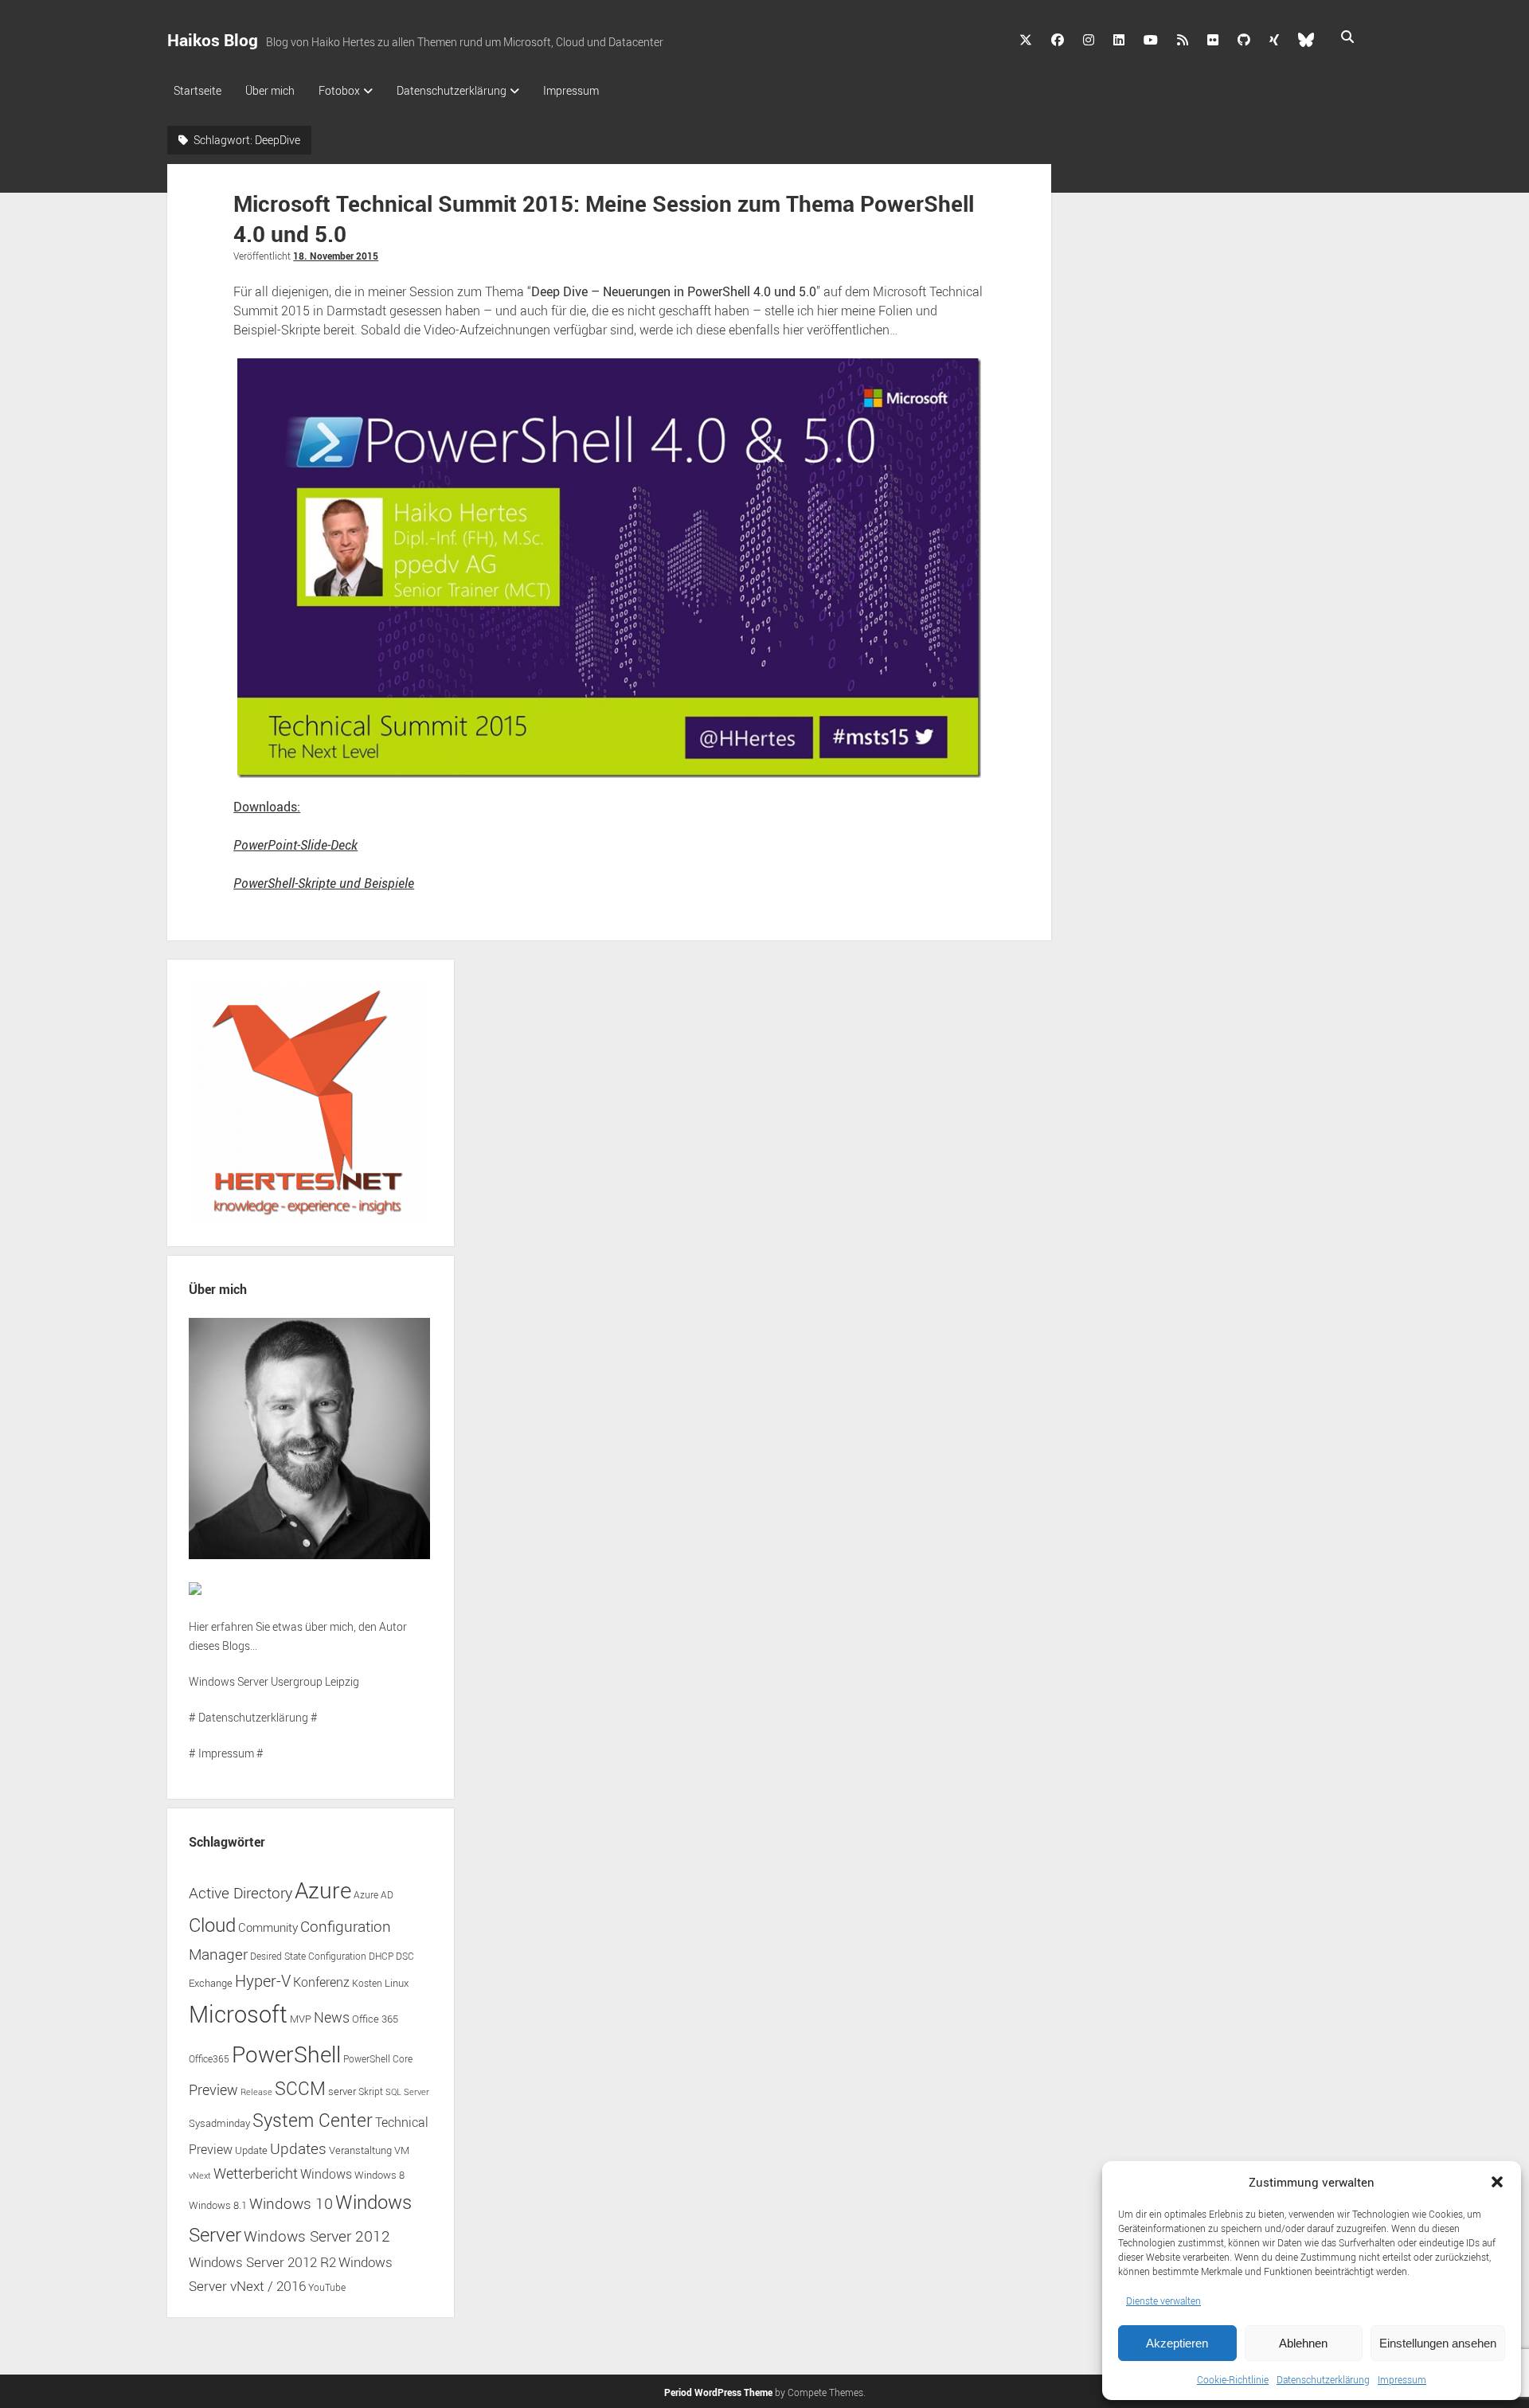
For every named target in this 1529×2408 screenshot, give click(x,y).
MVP (301, 2019)
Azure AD (373, 1895)
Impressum (1402, 2379)
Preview (213, 2090)
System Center (313, 2120)
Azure (323, 1890)
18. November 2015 (336, 256)
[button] (1497, 2182)
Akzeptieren (1177, 2343)
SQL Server (407, 2092)
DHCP (381, 1956)
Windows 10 (291, 2203)
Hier (199, 1626)
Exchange (211, 1983)
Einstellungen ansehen (1438, 2343)
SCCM (300, 2088)
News (332, 2017)
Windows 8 (379, 2175)
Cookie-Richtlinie (1233, 2379)
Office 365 (375, 2019)
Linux (397, 1983)
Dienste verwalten (1163, 2300)
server (342, 2091)
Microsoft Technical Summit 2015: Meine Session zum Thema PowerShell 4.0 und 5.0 (604, 218)
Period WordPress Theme (718, 2392)
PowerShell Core (378, 2059)
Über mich (270, 90)
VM (402, 2150)
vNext (200, 2175)
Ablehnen (1303, 2343)
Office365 (209, 2059)
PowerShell (286, 2054)
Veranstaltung (360, 2150)
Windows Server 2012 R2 (262, 2262)
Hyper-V (263, 1981)
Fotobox (339, 90)
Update (251, 2150)
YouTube (327, 2287)
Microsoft (238, 2014)
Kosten (367, 1983)
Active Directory (240, 1893)
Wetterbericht (256, 2173)
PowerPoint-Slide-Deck (295, 845)
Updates (298, 2148)
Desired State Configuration (308, 1956)
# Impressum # (226, 1753)
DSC (405, 1956)
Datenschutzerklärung (1323, 2379)
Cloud (212, 1925)
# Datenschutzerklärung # (253, 1717)
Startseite (197, 90)
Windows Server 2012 (317, 2236)
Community (268, 1927)
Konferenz (321, 1982)
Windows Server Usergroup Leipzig (274, 1681)
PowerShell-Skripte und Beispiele (324, 883)
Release (256, 2092)
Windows (326, 2174)
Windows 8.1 (218, 2205)
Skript (371, 2091)
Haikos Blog (213, 40)
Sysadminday (219, 2123)
